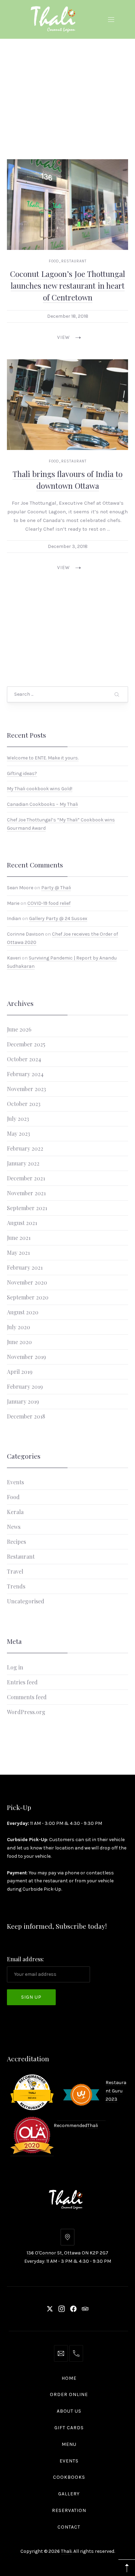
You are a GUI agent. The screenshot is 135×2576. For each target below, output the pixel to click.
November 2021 (26, 1193)
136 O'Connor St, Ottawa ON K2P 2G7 (67, 2253)
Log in (15, 1667)
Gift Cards (69, 2428)
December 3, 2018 (68, 546)
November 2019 (26, 1356)
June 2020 (19, 1341)
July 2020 (19, 1327)
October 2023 (24, 1103)
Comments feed (27, 1697)
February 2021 (25, 1267)
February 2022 (25, 1148)
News (14, 1527)
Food (54, 261)
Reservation (69, 2510)
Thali (93, 2125)
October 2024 (24, 1059)
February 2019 (25, 1386)
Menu (69, 2444)
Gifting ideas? (22, 773)
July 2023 (18, 1118)
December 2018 (26, 1416)
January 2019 (23, 1401)
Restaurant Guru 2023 (116, 2091)
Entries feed (22, 1682)
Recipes (16, 1542)
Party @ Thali (56, 888)
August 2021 (22, 1222)
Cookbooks (69, 2477)
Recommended (27, 2075)
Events (15, 1482)
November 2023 (26, 1088)
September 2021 (27, 1208)
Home (69, 2378)
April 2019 (20, 1371)
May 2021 (18, 1252)
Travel (15, 1571)
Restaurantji (25, 2097)
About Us (69, 2411)
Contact (69, 2527)
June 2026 (19, 1029)
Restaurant (74, 261)
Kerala (15, 1512)
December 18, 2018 (68, 316)
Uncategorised (26, 1601)
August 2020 (23, 1312)
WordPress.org (26, 1712)
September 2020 (28, 1297)
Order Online (69, 2394)
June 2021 (19, 1237)
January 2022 (23, 1163)
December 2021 (26, 1178)
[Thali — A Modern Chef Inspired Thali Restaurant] (55, 18)
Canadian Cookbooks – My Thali (42, 804)
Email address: (25, 1959)
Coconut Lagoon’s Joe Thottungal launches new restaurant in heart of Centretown (67, 285)
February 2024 (25, 1074)
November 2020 (27, 1282)
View (64, 337)
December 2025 (26, 1044)
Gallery (69, 2494)
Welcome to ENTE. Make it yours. (43, 758)
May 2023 (19, 1133)
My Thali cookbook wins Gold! (40, 789)
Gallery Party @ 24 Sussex (58, 919)
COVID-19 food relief (49, 903)
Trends (16, 1586)
